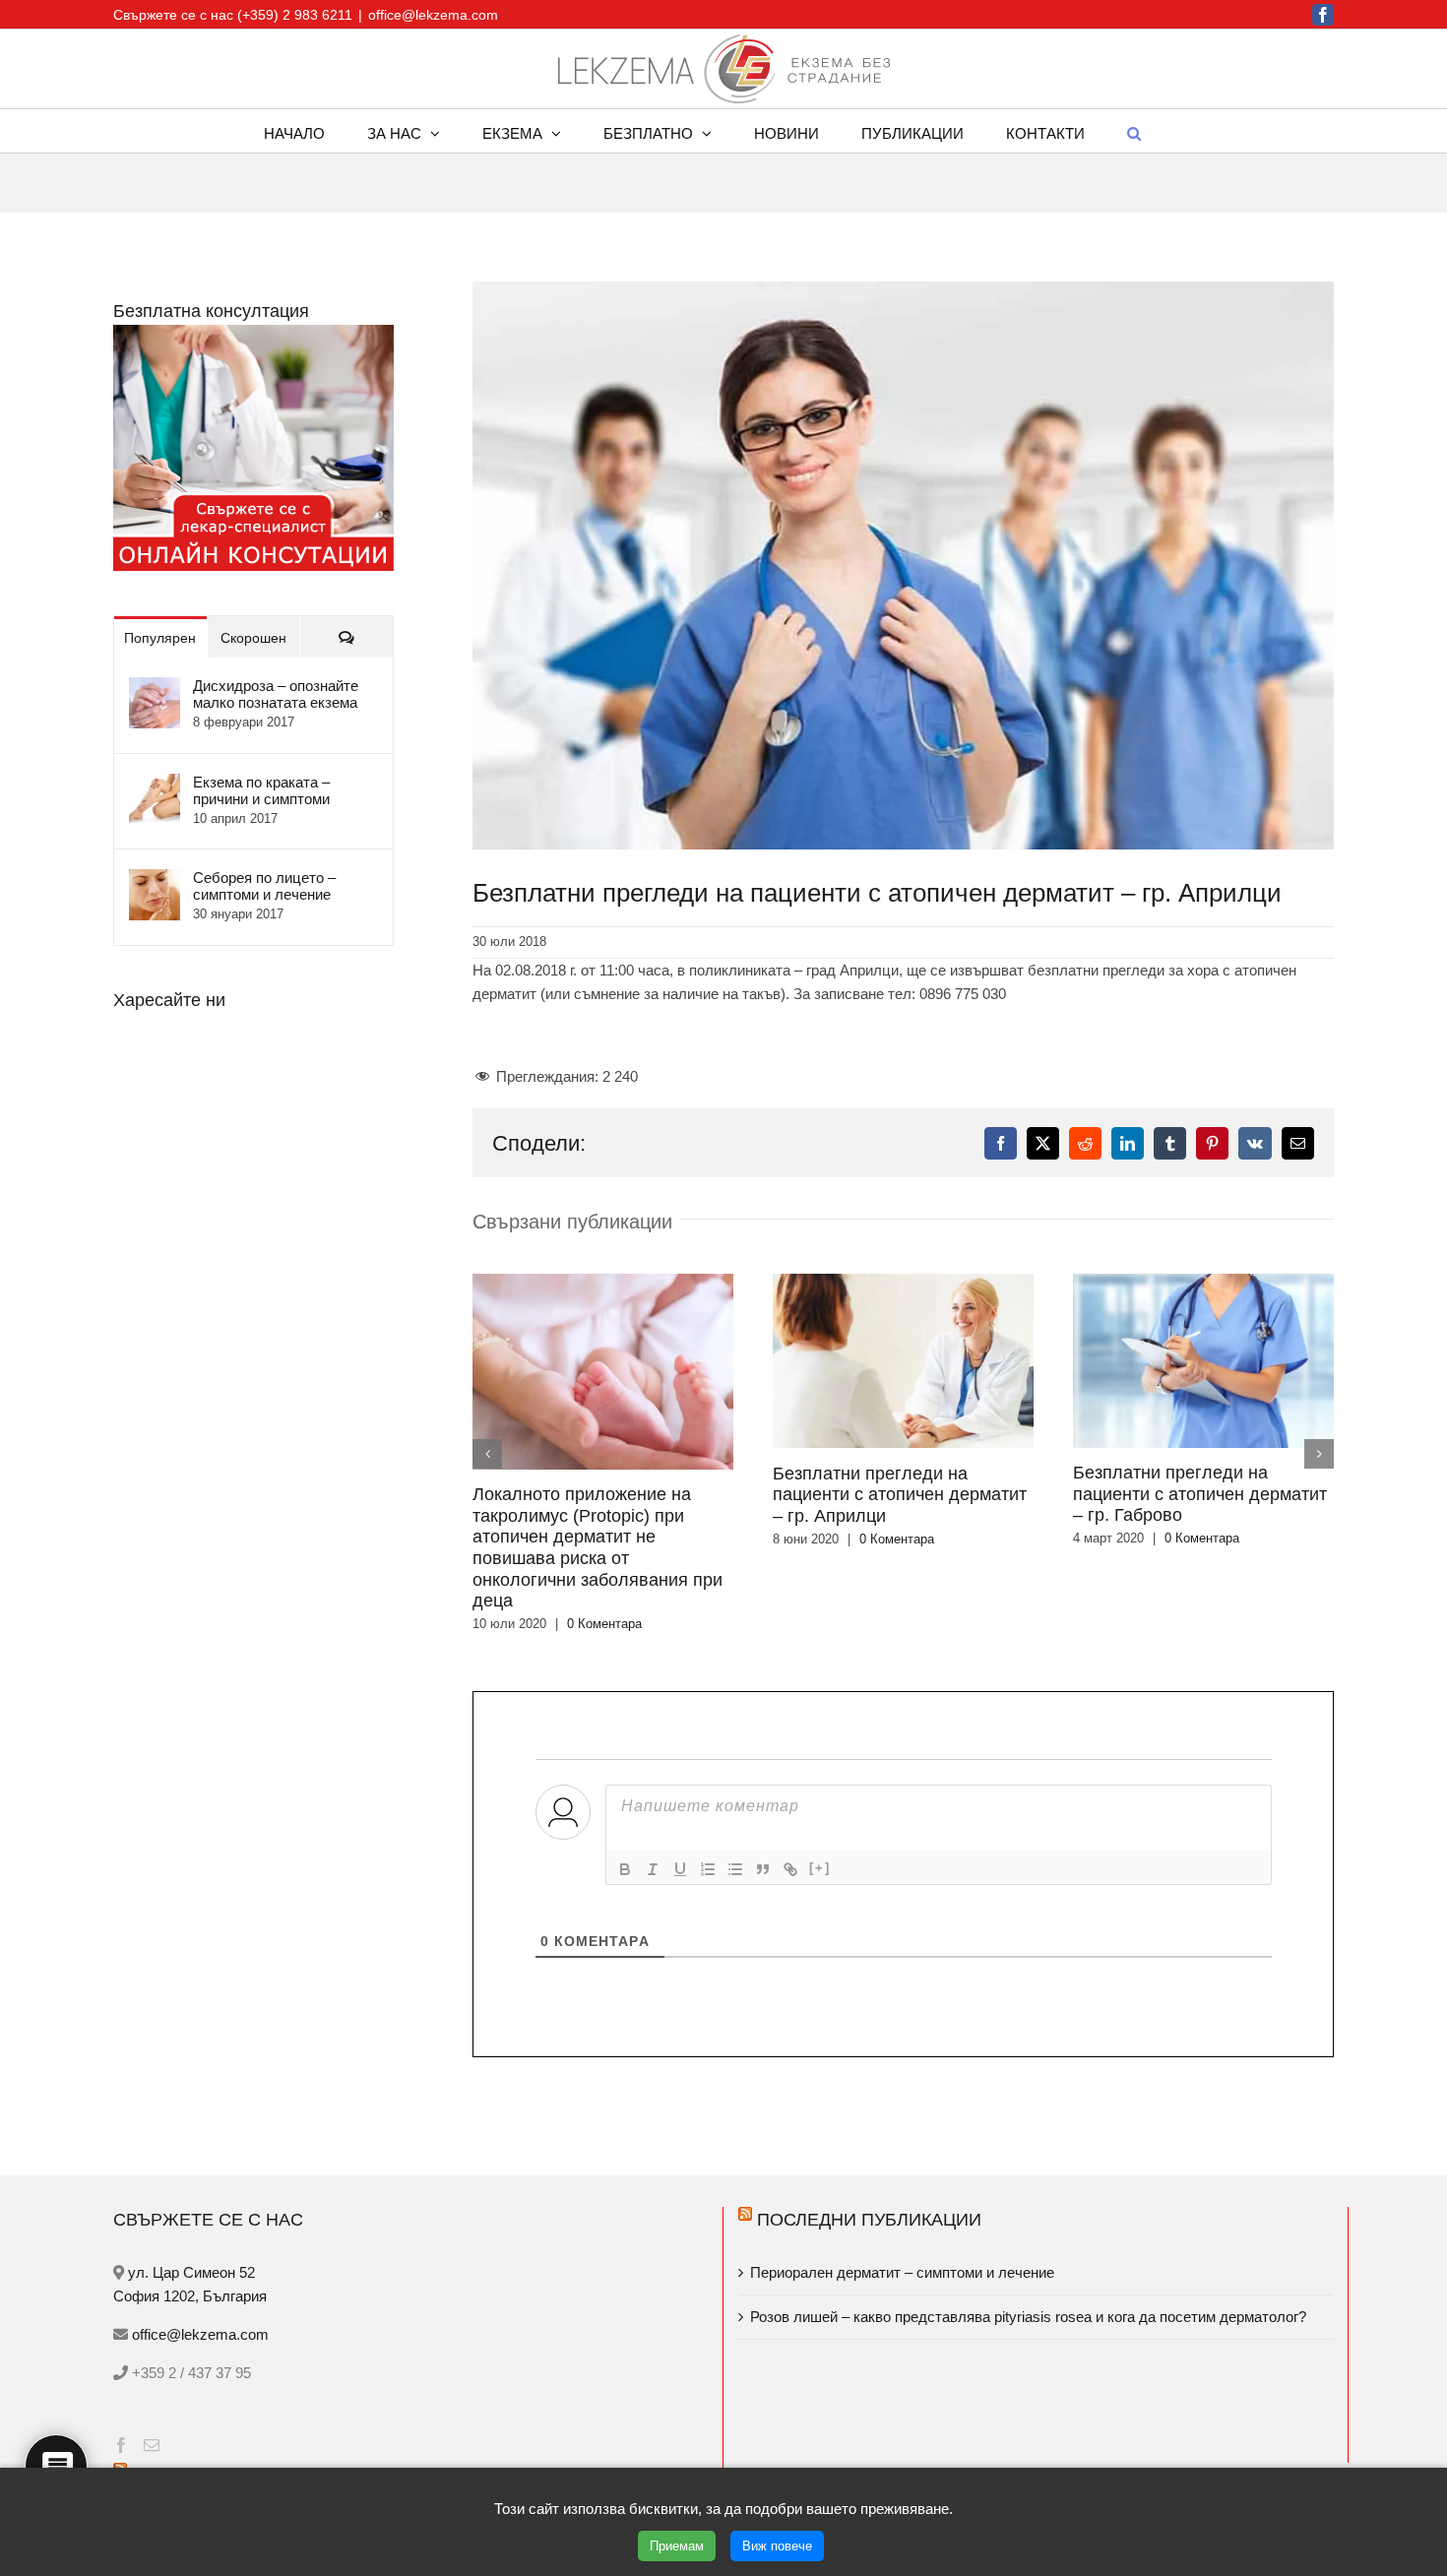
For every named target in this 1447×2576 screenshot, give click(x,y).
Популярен (160, 638)
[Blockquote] (763, 1869)
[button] (1134, 131)
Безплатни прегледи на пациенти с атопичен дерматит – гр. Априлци (900, 1495)
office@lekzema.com (433, 15)
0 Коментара (604, 1624)
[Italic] (653, 1869)
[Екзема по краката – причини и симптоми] (155, 785)
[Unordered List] (735, 1869)
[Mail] (152, 2445)
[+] (820, 1868)
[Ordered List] (708, 1869)
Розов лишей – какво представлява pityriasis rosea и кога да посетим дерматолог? (1028, 2317)
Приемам (677, 2546)
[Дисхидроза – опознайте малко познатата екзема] (155, 689)
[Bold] (625, 1869)
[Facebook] (121, 2445)
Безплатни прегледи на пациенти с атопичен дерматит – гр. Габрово (1200, 1494)
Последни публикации (869, 2220)
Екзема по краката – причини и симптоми (261, 790)
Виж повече (777, 2546)
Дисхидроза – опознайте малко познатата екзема (276, 694)
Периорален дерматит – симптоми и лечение (904, 2272)
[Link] (790, 1869)
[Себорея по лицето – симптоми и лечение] (155, 880)
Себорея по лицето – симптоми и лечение (264, 886)
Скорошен (253, 638)
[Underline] (680, 1869)
